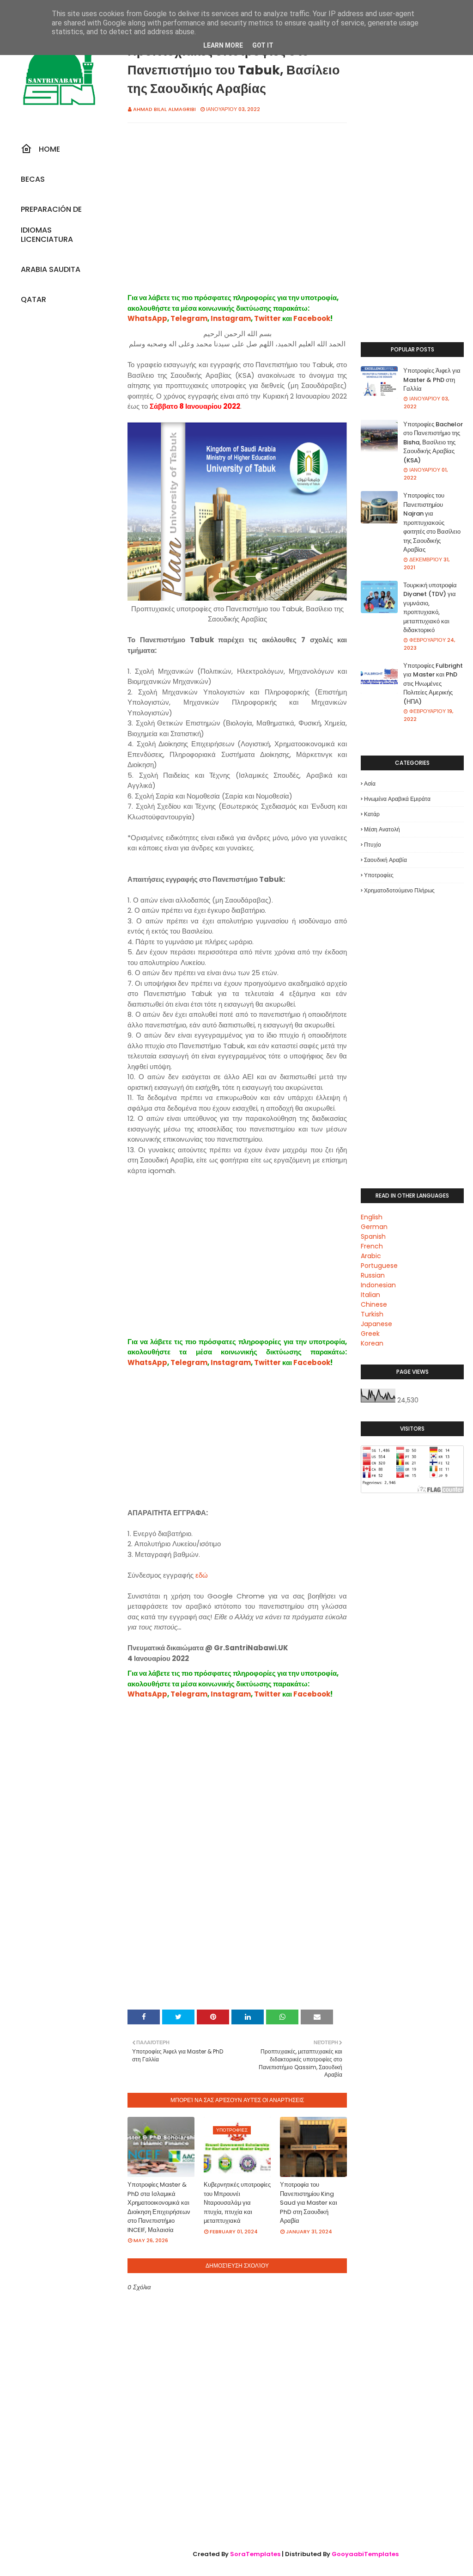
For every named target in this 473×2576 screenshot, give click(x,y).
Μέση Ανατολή (382, 829)
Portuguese (379, 1266)
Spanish (373, 1236)
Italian (370, 1295)
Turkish (372, 1314)
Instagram (231, 318)
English (372, 1217)
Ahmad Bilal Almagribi (164, 109)
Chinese (374, 1304)
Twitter (267, 318)
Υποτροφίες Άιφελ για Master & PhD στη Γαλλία (432, 380)
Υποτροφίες (379, 875)
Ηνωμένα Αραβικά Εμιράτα (397, 799)
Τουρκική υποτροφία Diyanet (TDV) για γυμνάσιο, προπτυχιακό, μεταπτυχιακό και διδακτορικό (430, 608)
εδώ (202, 1575)
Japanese (376, 1324)
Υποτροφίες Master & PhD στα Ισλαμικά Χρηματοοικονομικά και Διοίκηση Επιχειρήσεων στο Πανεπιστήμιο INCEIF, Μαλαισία (159, 2207)
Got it (263, 45)
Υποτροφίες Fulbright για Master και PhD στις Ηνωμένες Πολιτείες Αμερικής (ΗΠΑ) (433, 684)
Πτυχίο (373, 845)
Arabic (371, 1256)
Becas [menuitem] (33, 179)
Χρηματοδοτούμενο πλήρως (399, 890)
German (374, 1227)
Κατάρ (372, 814)
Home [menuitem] (49, 149)
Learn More (223, 45)
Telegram (189, 318)
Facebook (312, 318)
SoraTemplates (255, 2554)
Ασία (370, 784)
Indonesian (378, 1285)
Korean (372, 1343)
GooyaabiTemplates (365, 2554)
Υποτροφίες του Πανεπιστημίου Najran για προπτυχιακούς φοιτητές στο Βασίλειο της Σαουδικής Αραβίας (432, 523)
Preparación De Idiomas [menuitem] (51, 212)
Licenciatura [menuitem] (47, 239)
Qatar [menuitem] (33, 299)
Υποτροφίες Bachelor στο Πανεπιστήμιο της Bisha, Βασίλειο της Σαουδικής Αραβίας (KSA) (433, 442)
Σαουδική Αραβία (385, 860)
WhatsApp (147, 318)
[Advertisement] (237, 218)
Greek (370, 1334)
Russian (373, 1275)
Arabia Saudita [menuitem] (51, 269)
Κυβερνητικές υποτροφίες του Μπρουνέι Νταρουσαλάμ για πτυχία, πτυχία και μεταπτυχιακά (237, 2203)
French (372, 1246)
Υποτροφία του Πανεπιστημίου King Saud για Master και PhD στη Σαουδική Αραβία (309, 2203)
